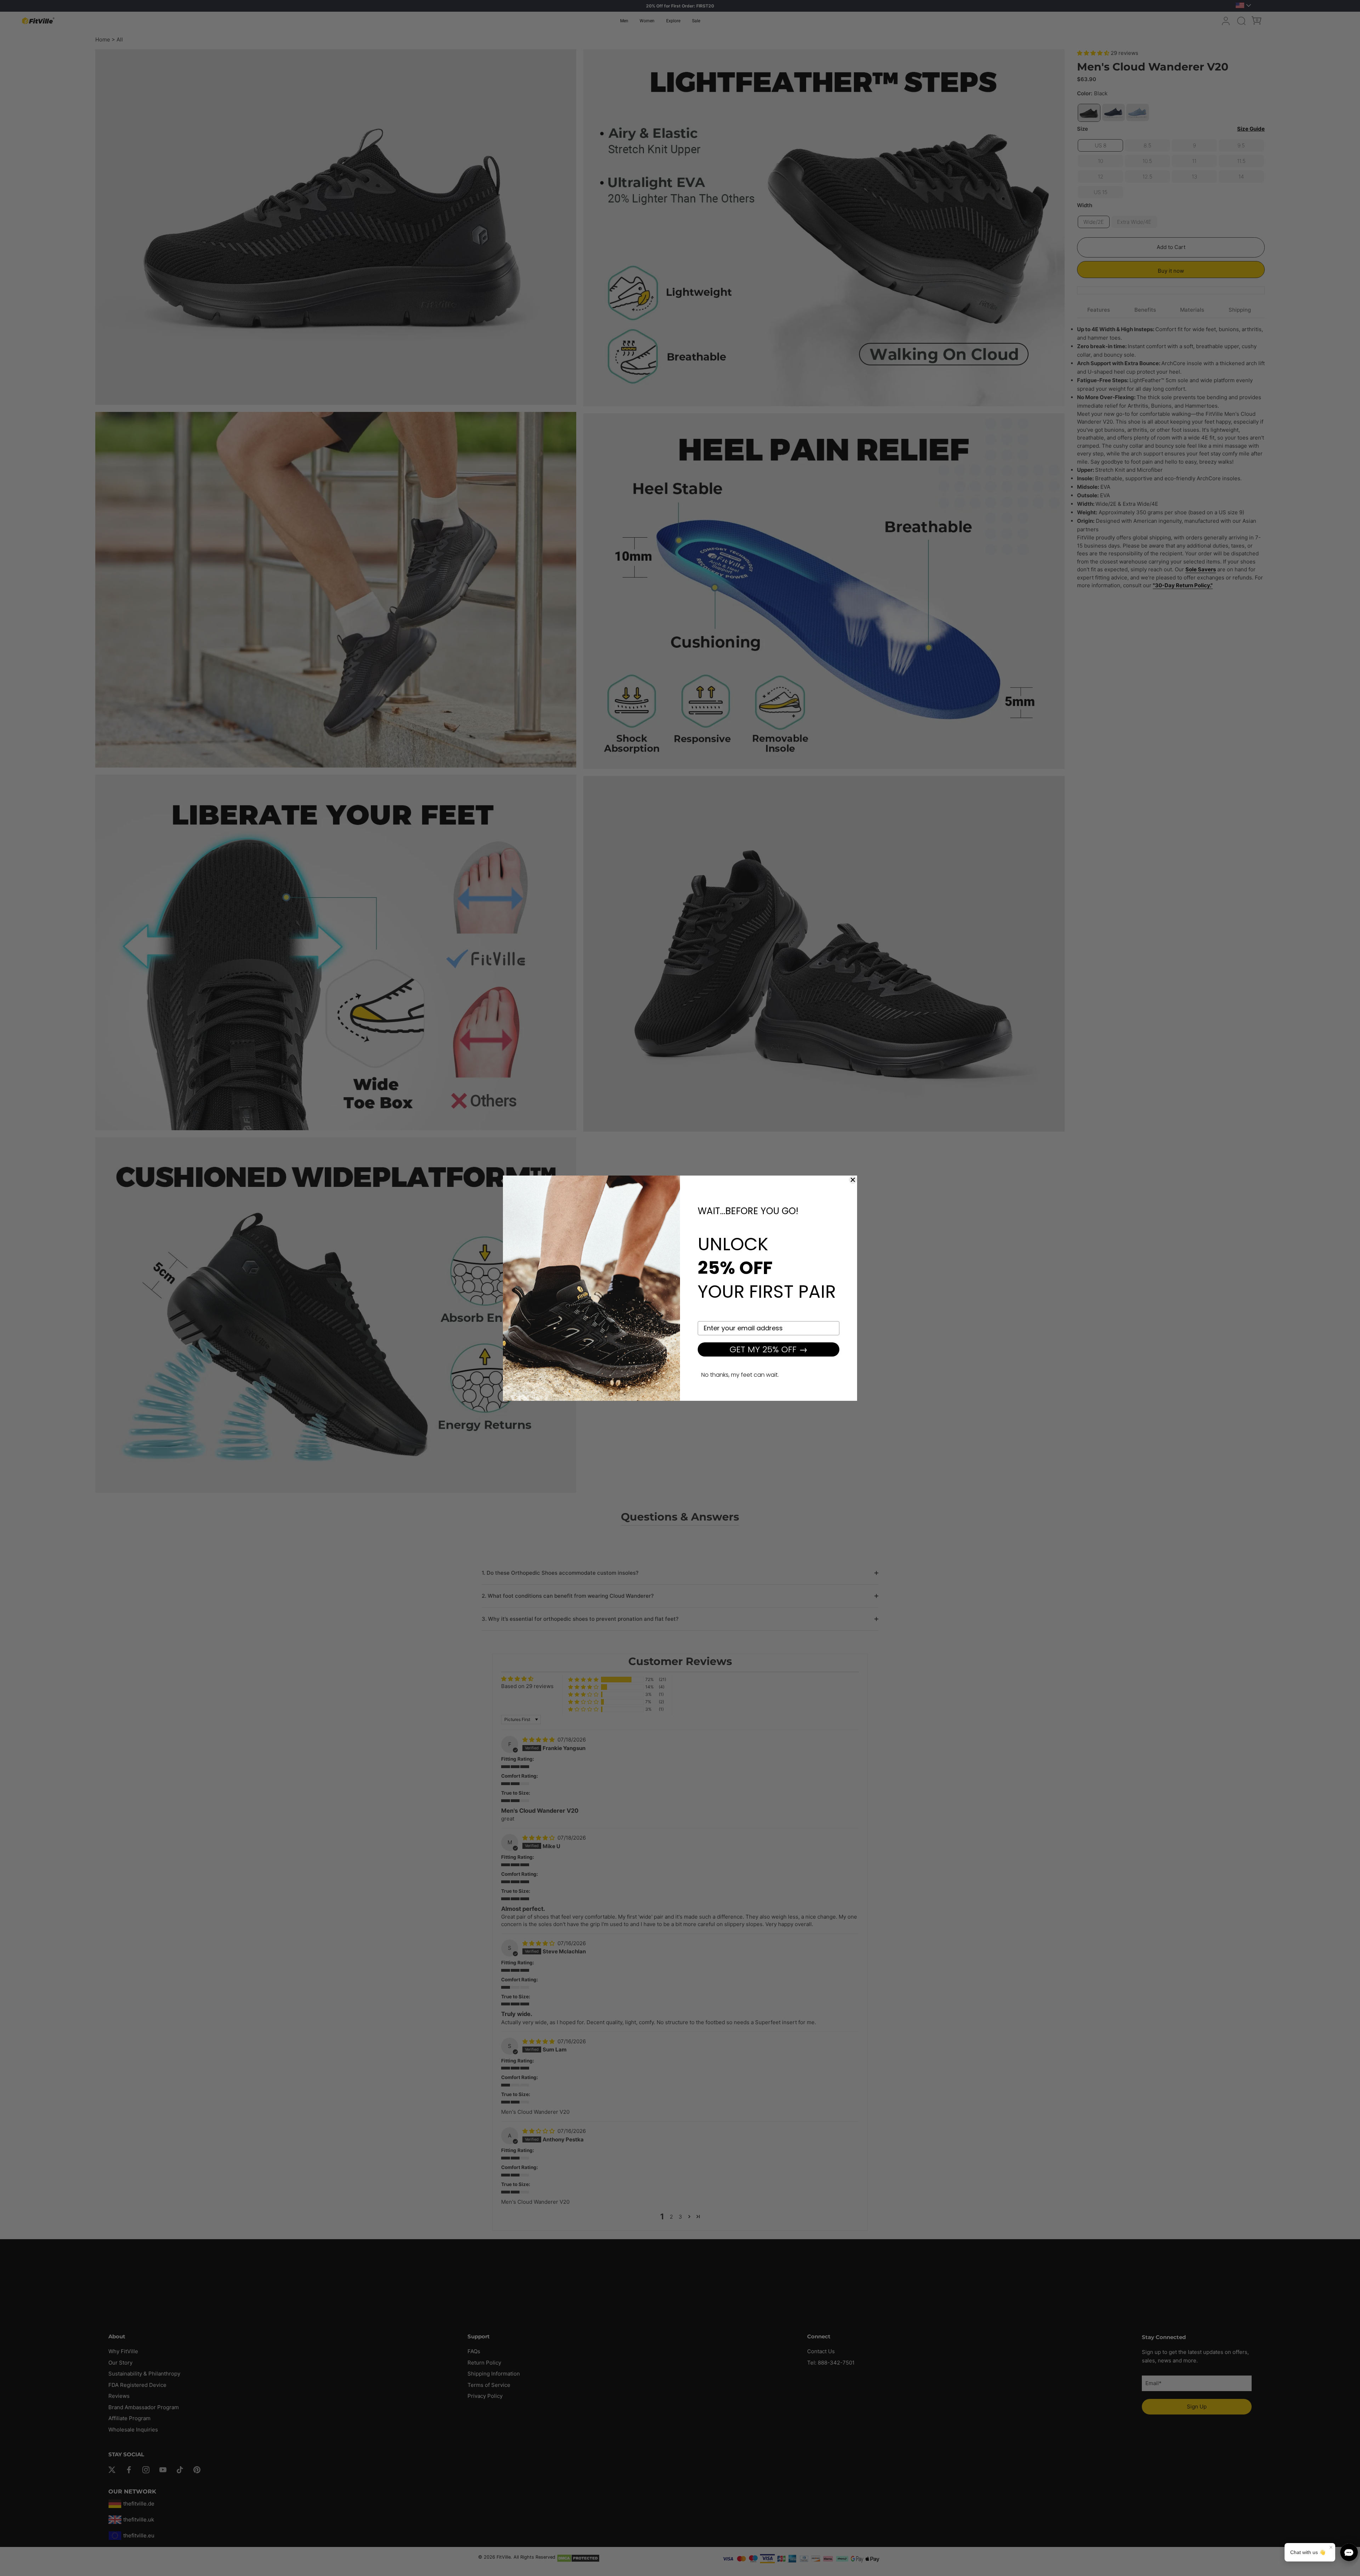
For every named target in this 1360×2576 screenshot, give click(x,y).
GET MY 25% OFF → (769, 1349)
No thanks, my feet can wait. (740, 1375)
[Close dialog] (853, 1180)
